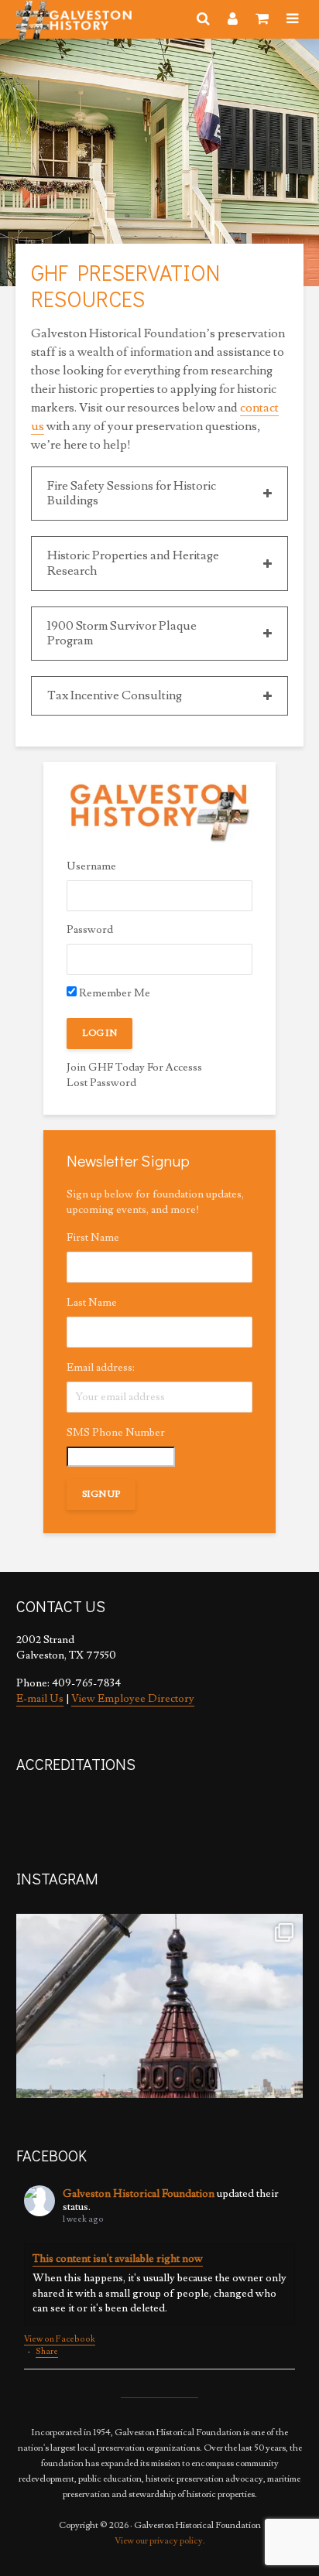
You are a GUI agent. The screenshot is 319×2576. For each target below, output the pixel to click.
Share (47, 2351)
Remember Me (113, 993)
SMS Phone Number (116, 1433)
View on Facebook (60, 2339)
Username (91, 866)
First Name (93, 1238)
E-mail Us (40, 1699)
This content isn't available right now (118, 2259)
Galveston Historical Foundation (139, 2194)
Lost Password (101, 1083)
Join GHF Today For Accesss (134, 1068)
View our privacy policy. (160, 2541)
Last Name (92, 1303)
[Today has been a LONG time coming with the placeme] (159, 2057)
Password (90, 930)
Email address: (101, 1368)
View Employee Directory (133, 1699)
